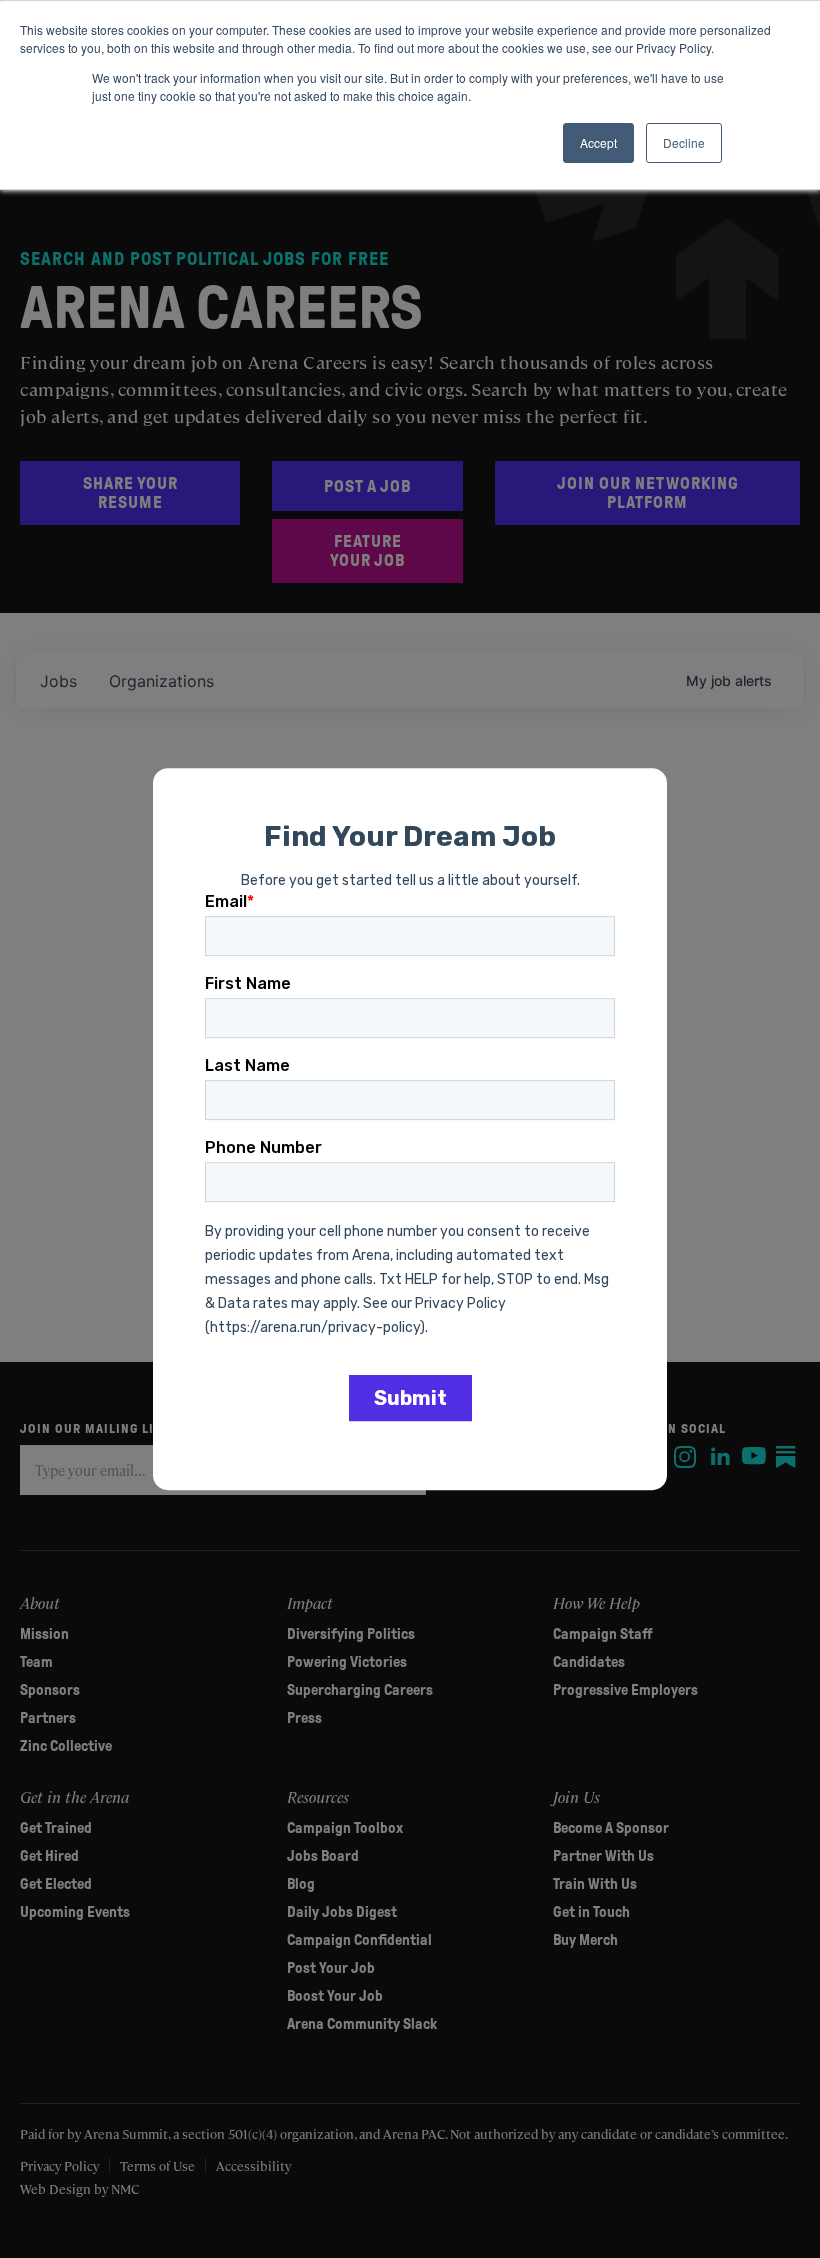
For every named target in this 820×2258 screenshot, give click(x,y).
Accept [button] (598, 142)
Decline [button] (684, 142)
